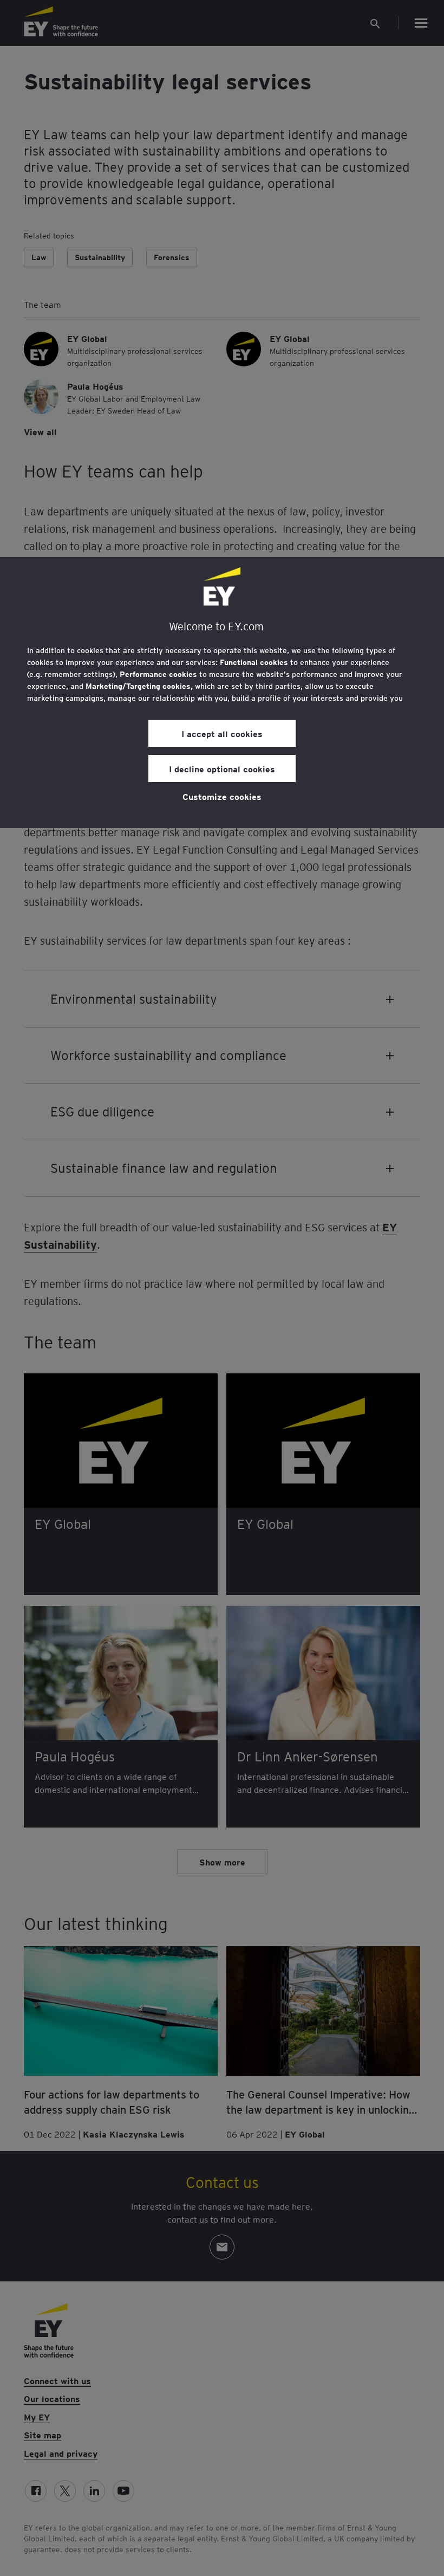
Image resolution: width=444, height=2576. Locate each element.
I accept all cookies (222, 733)
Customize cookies (222, 796)
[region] (222, 693)
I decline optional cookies (222, 769)
